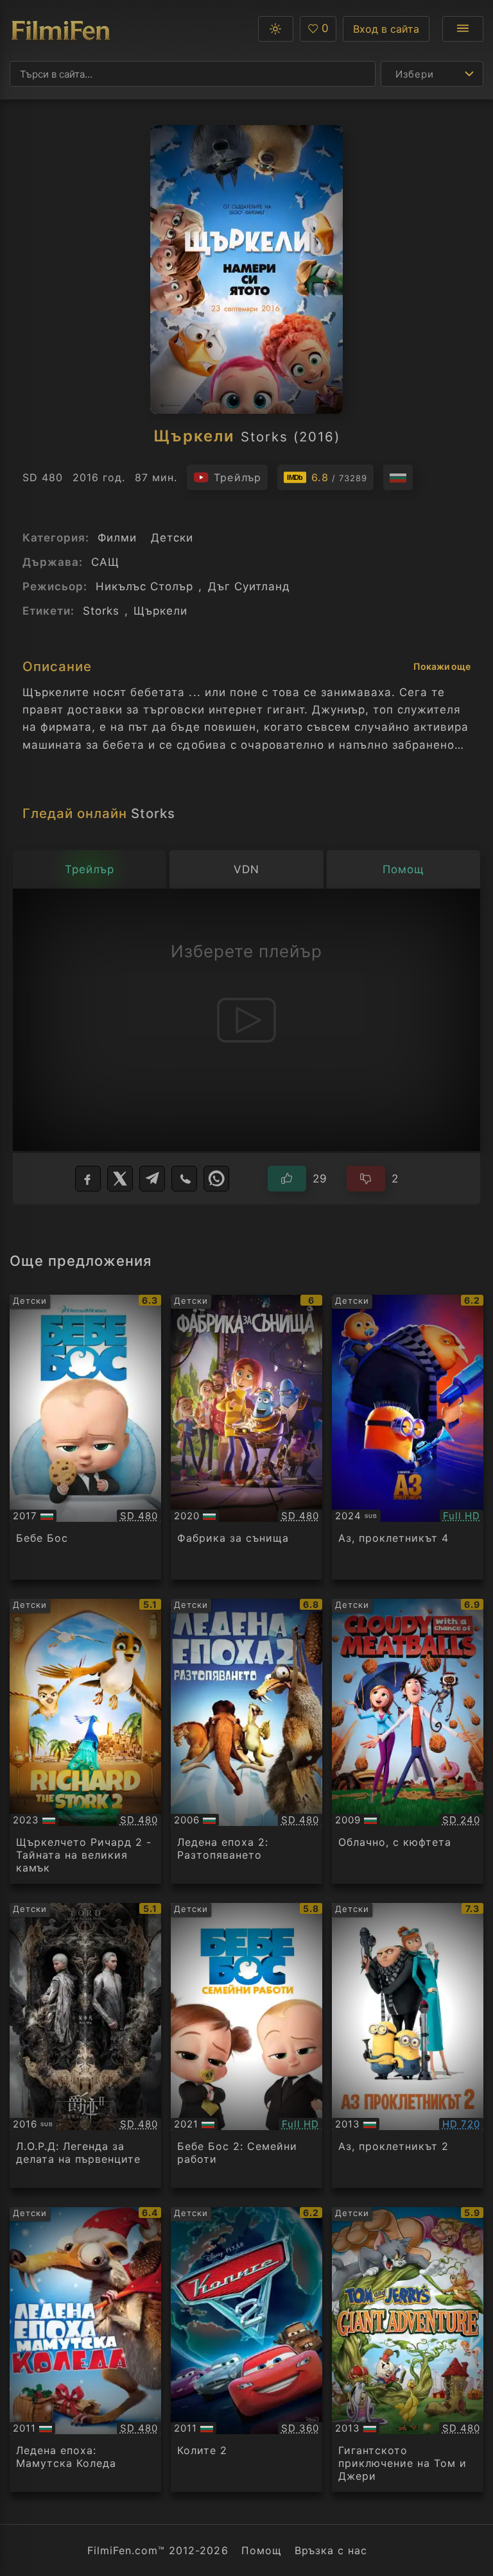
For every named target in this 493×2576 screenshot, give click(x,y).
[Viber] (184, 1179)
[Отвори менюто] (463, 29)
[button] (276, 29)
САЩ (105, 562)
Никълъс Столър (144, 586)
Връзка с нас (331, 2550)
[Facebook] (88, 1179)
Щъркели (160, 611)
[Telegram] (152, 1179)
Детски (172, 538)
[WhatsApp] (216, 1179)
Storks (101, 611)
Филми (117, 538)
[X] (120, 1179)
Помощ (262, 2550)
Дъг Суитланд (249, 586)
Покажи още (442, 666)
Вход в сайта (386, 29)
